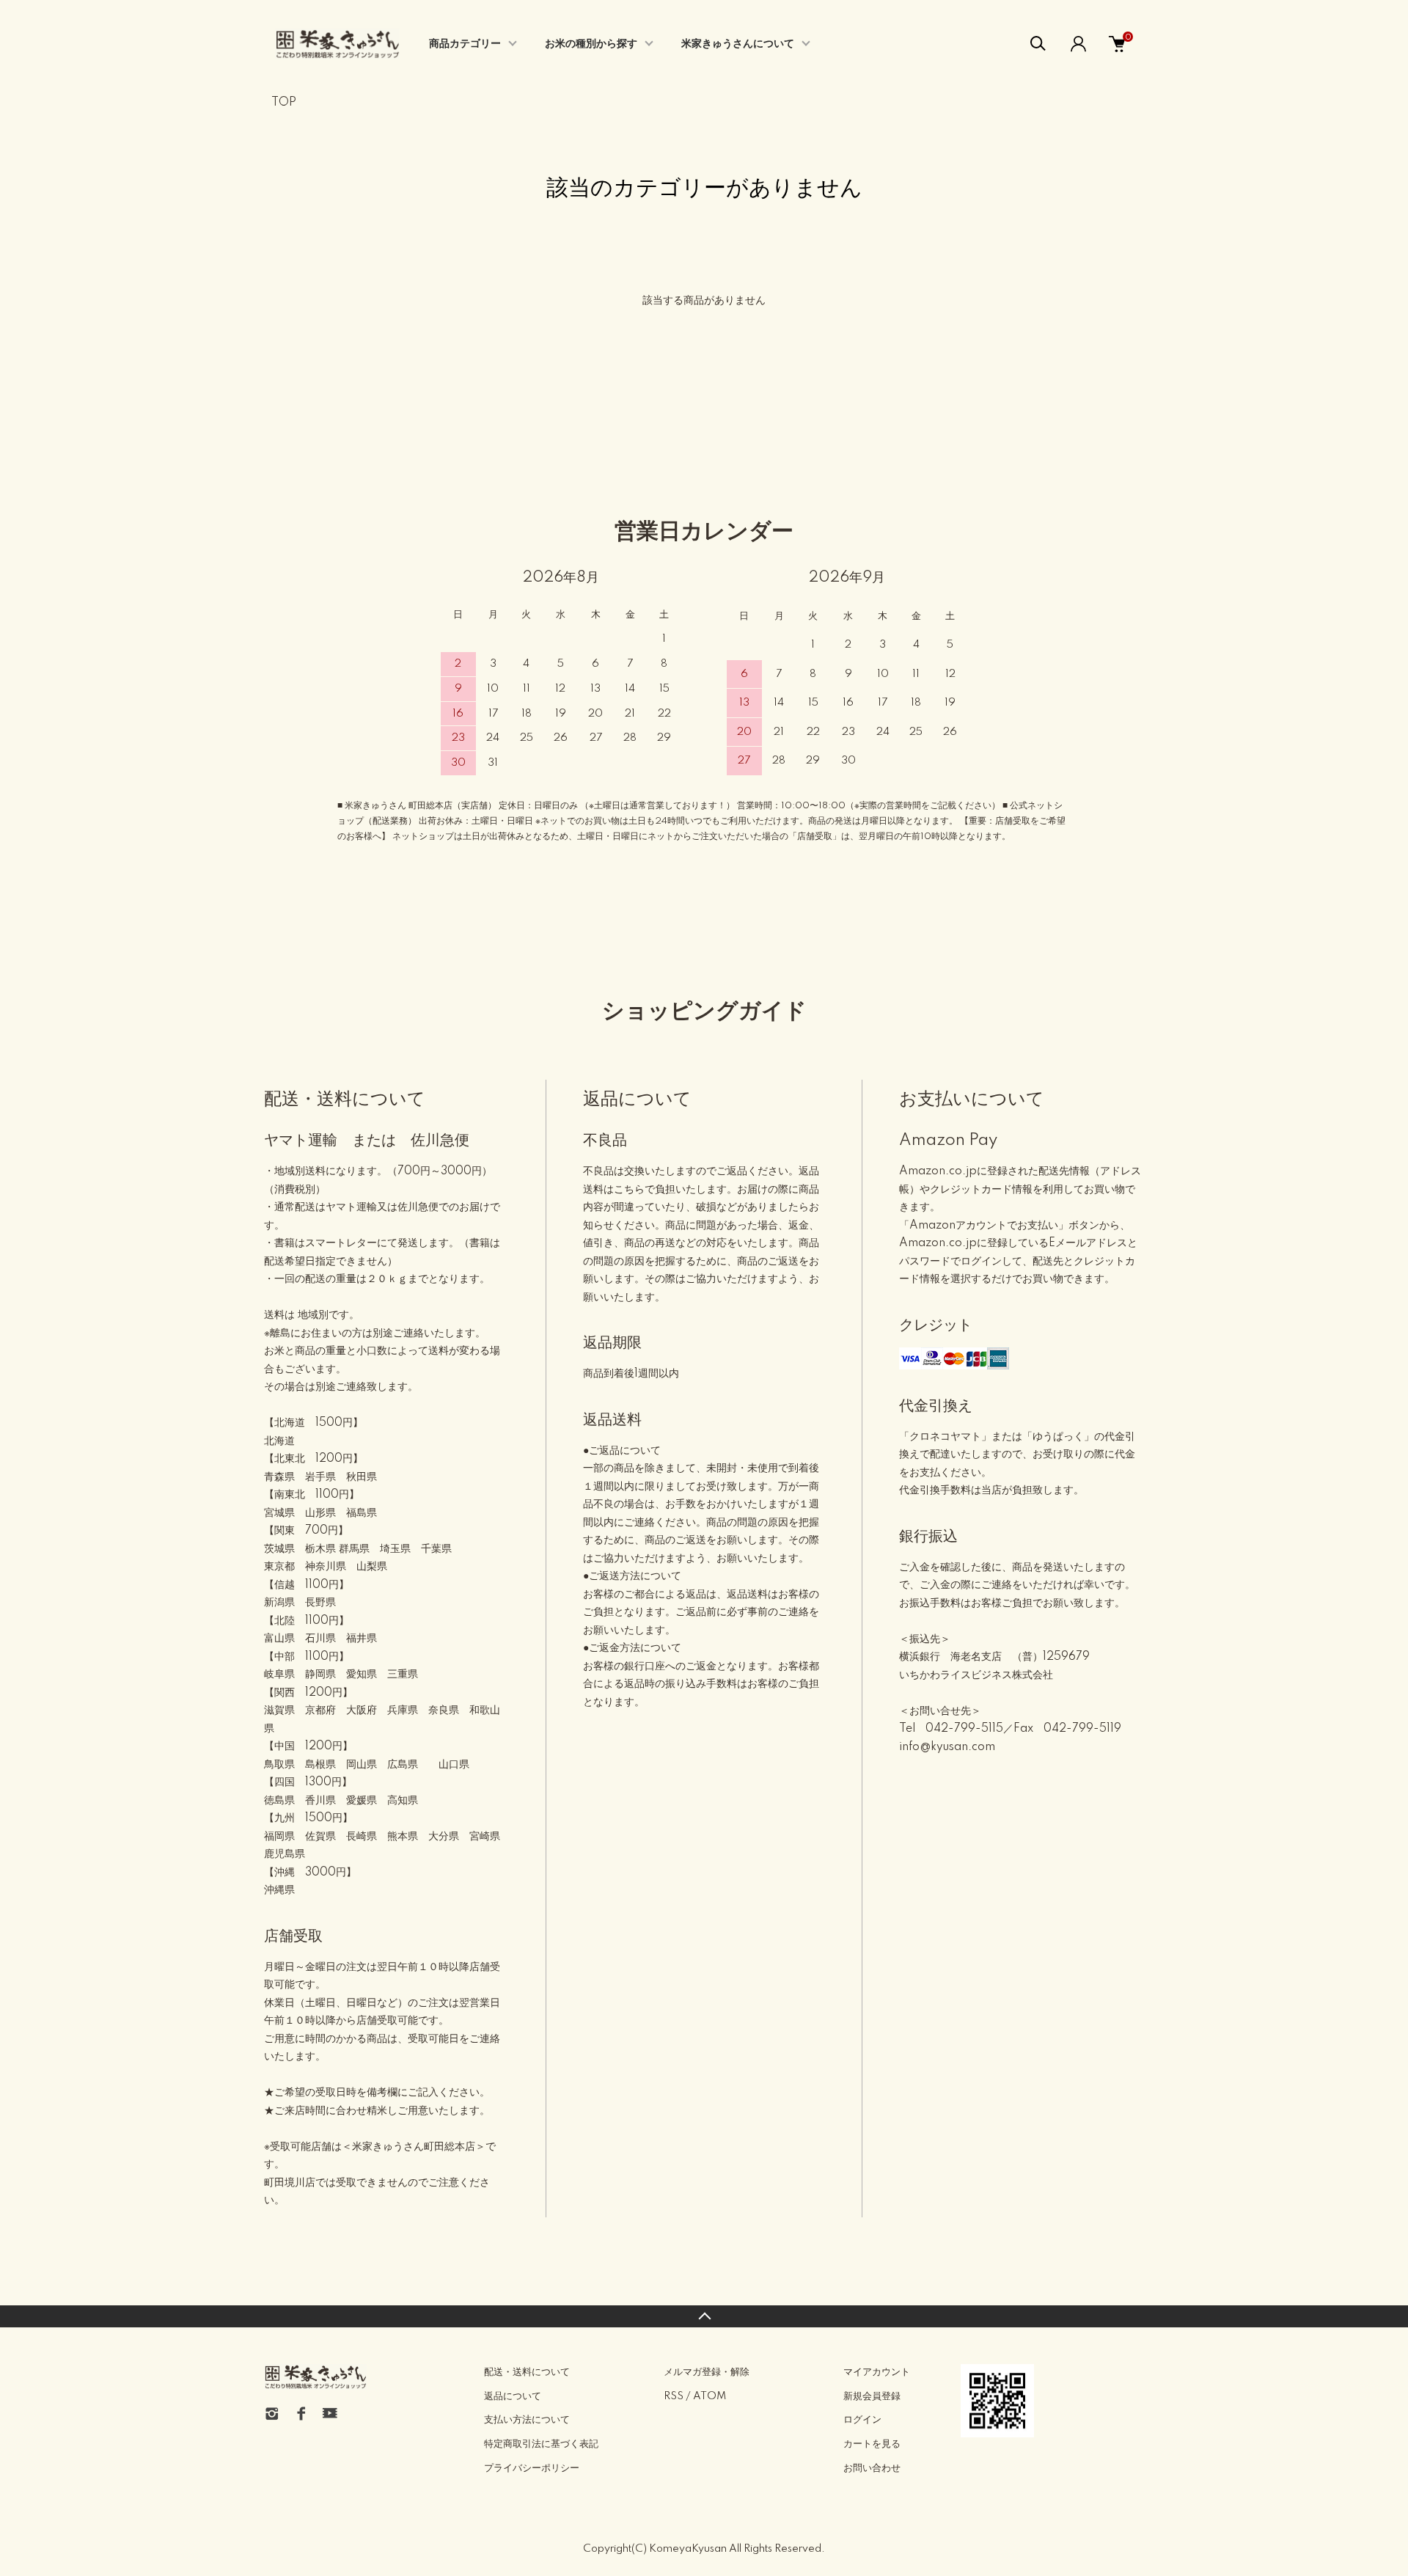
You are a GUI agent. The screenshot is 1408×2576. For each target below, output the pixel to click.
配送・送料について (527, 2372)
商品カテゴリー (465, 44)
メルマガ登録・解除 (707, 2372)
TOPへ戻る (704, 2316)
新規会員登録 (872, 2396)
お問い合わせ (872, 2468)
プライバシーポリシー (532, 2468)
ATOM (709, 2396)
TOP (284, 103)
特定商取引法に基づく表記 (541, 2444)
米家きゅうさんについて (738, 44)
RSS (674, 2396)
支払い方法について (527, 2420)
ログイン (862, 2420)
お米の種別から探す (591, 44)
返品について (513, 2396)
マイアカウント (877, 2372)
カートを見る (872, 2444)
